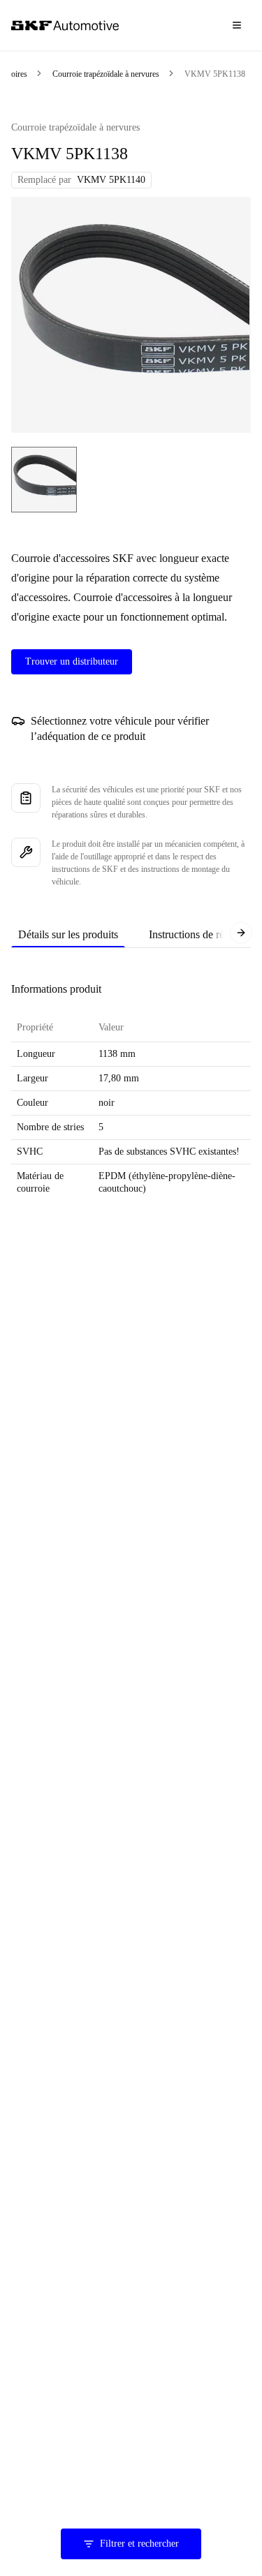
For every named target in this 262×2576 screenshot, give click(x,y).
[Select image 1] (44, 480)
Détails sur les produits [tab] (68, 934)
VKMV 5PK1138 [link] (215, 74)
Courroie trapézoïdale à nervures (106, 74)
